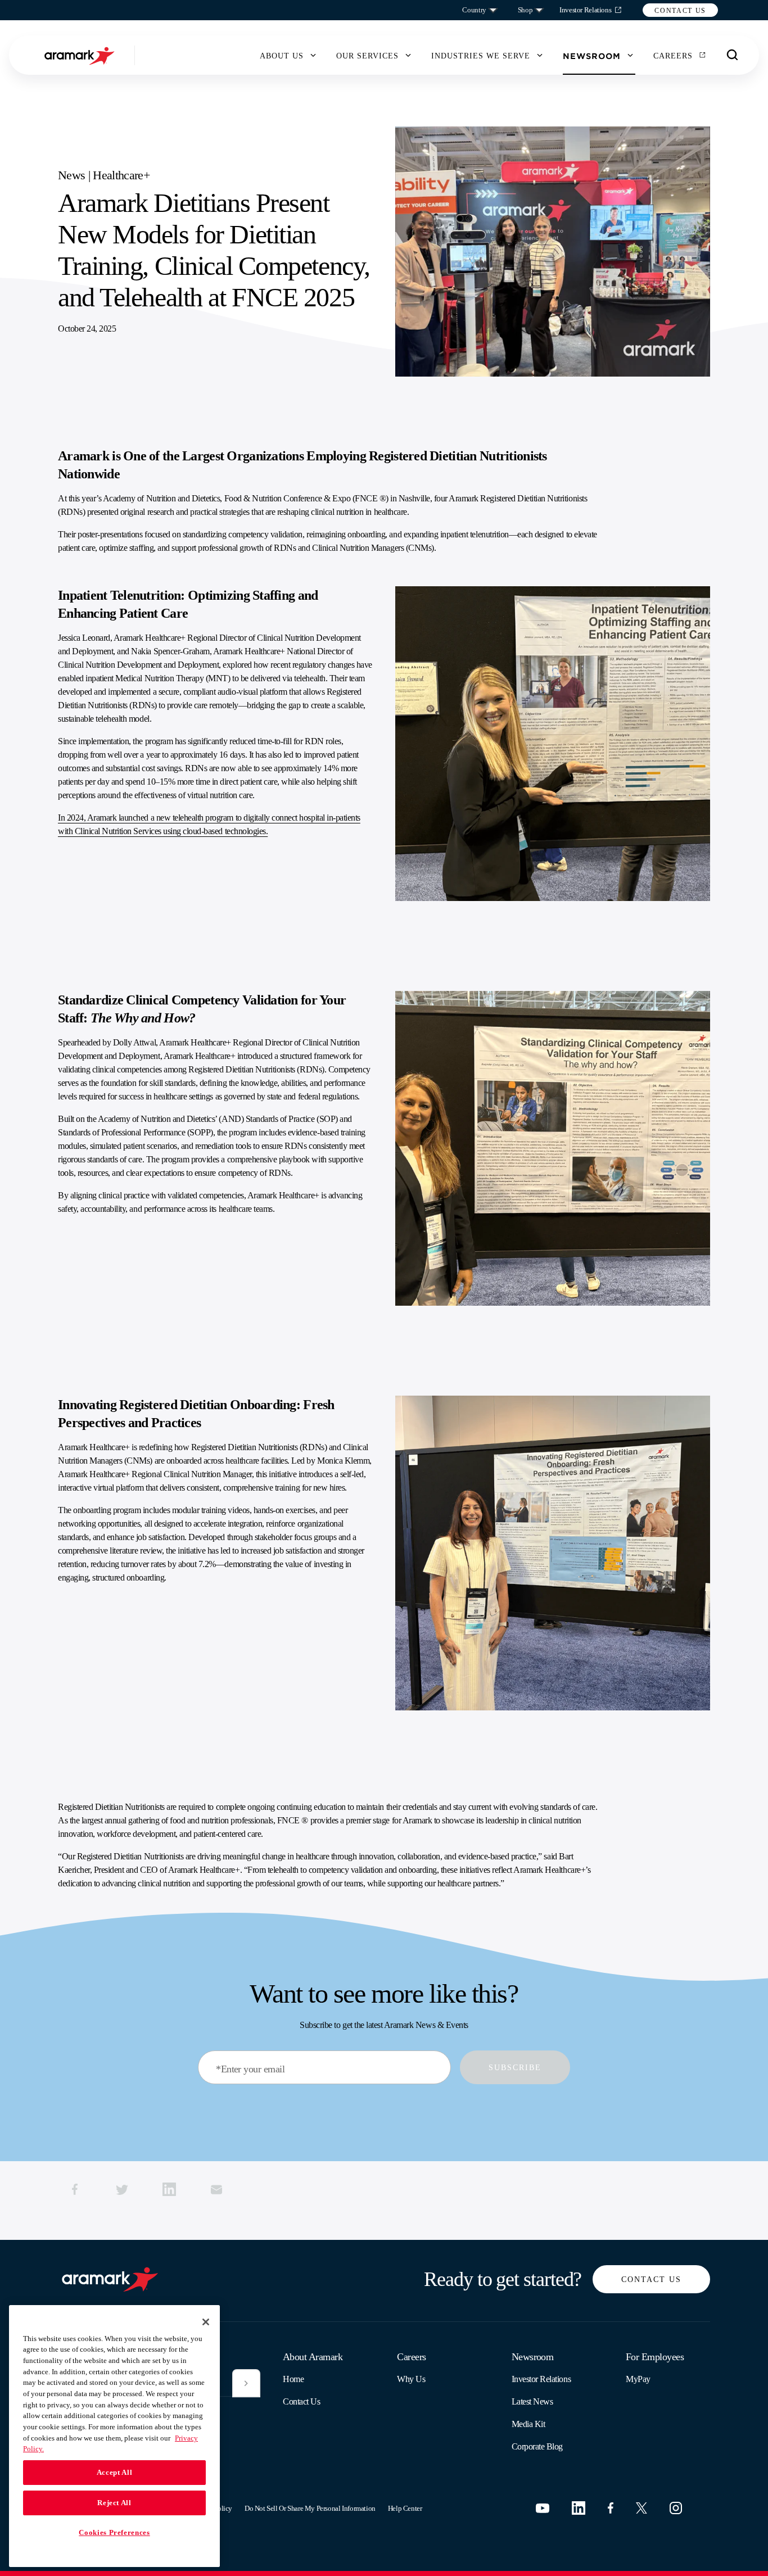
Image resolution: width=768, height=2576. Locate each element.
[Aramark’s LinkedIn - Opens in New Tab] (579, 2508)
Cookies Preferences (114, 2532)
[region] (114, 2436)
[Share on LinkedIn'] (169, 2189)
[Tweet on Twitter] (122, 2189)
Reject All (114, 2503)
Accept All (115, 2472)
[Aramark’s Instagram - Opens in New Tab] (676, 2508)
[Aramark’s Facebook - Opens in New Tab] (611, 2508)
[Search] (733, 55)
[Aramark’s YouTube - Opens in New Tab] (543, 2508)
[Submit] (246, 2383)
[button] (680, 10)
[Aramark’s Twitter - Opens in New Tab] (641, 2508)
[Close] (206, 2322)
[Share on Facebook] (75, 2189)
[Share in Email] (216, 2189)
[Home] (81, 55)
